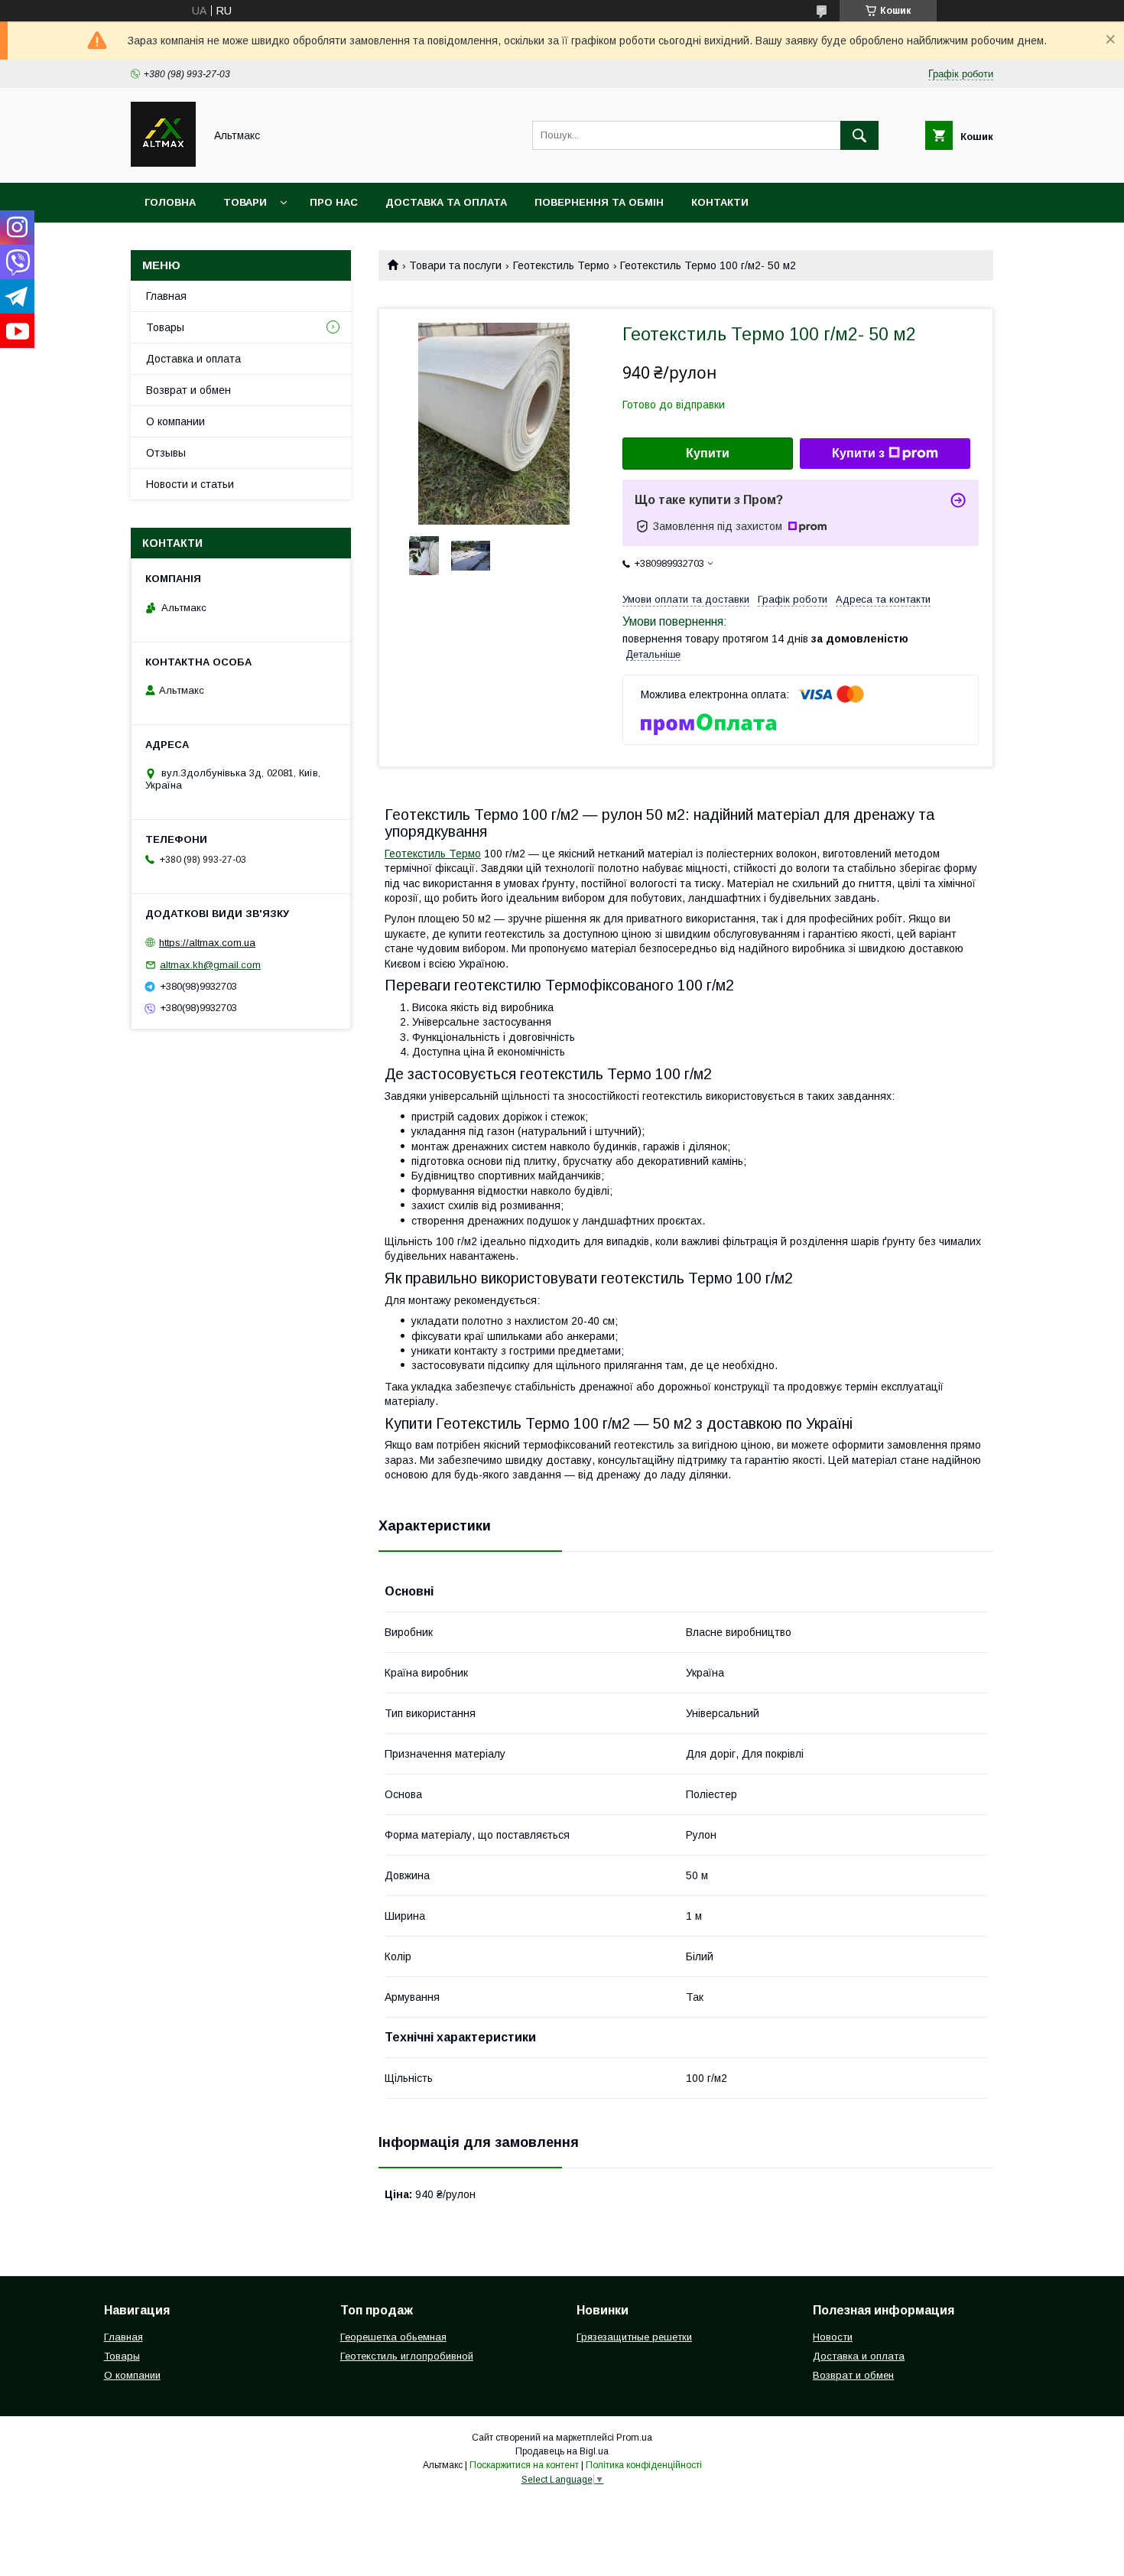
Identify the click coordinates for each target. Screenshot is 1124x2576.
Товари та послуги (455, 265)
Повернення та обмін (599, 202)
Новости (833, 2337)
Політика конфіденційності (644, 2465)
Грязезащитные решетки (634, 2337)
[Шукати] (859, 135)
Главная (166, 296)
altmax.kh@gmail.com (210, 965)
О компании (175, 421)
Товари (245, 202)
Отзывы (166, 453)
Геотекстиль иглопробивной (407, 2356)
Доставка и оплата (193, 359)
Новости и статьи (190, 484)
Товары (165, 327)
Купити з (858, 453)
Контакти (720, 202)
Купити (708, 453)
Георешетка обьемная (393, 2337)
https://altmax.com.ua (207, 943)
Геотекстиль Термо (561, 265)
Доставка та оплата (446, 202)
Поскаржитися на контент (524, 2465)
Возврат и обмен (188, 390)
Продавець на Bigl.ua (562, 2451)
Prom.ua (634, 2438)
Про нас (334, 202)
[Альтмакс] (163, 163)
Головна (170, 202)
